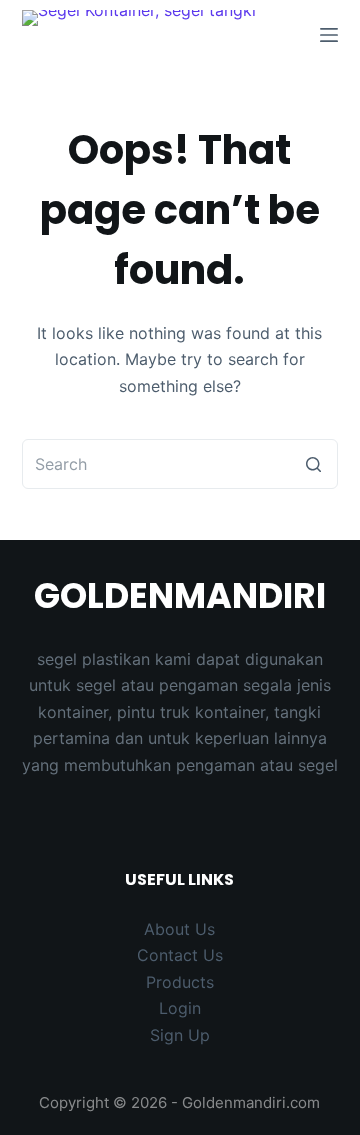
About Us (179, 929)
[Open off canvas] (329, 35)
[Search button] (313, 464)
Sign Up (180, 1035)
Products (180, 982)
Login (180, 1008)
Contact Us (180, 955)
